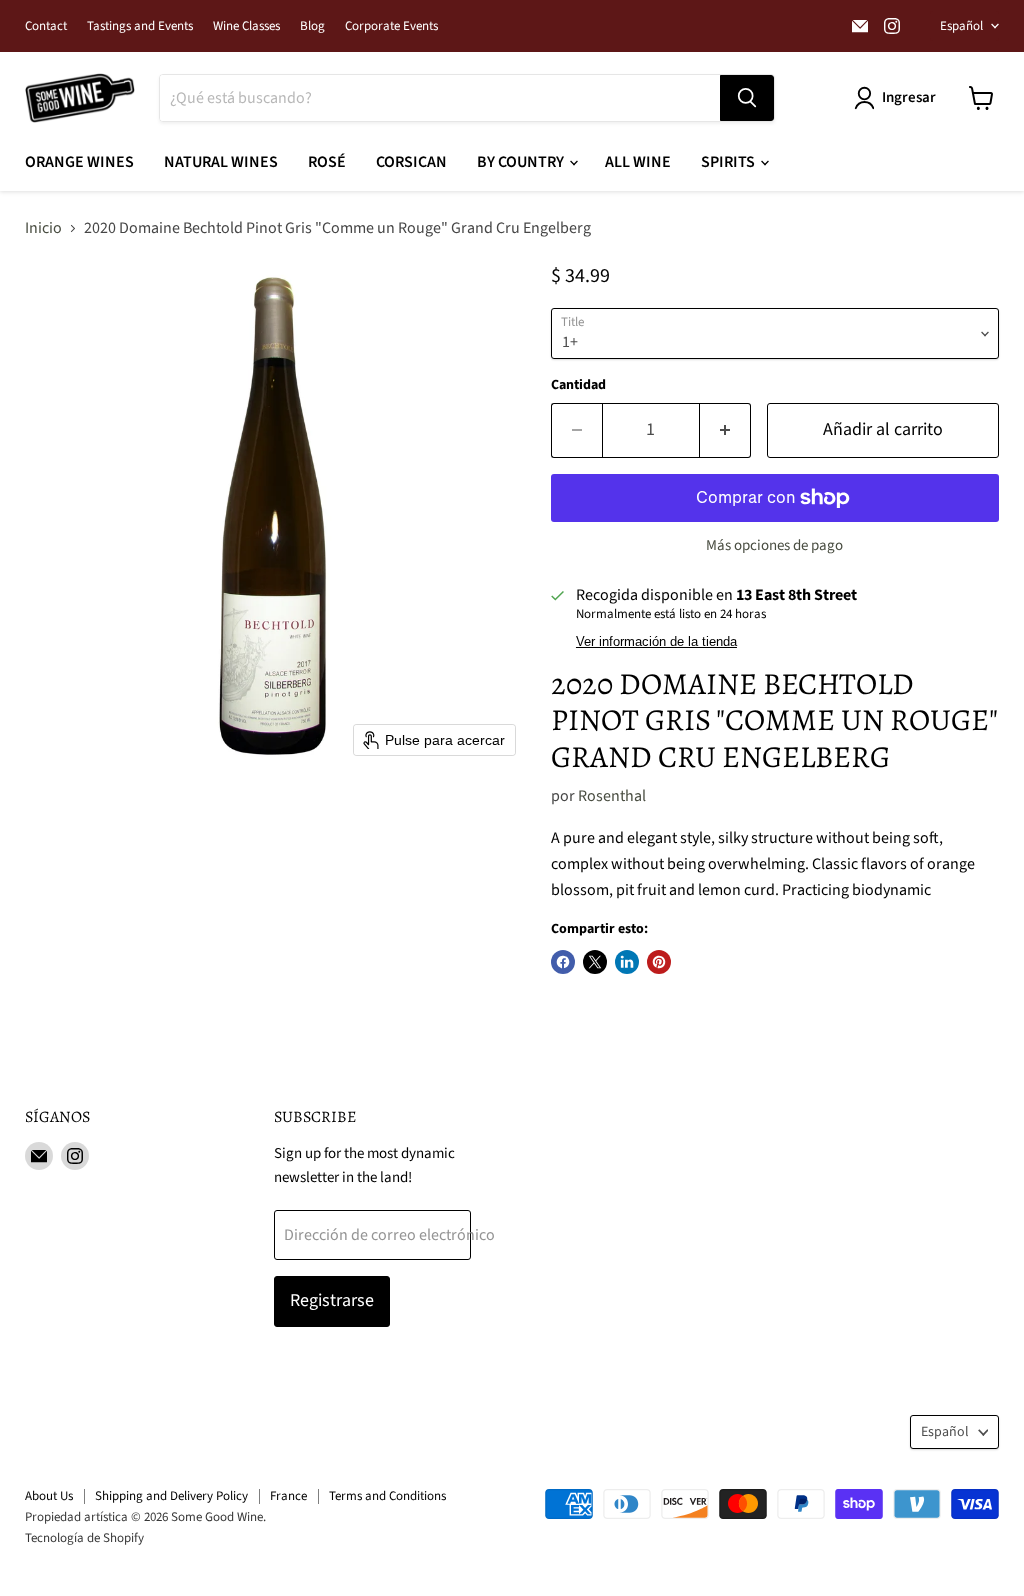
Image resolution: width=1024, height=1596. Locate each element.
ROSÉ (327, 162)
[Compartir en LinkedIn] (627, 962)
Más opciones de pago (774, 545)
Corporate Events (391, 26)
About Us (49, 1496)
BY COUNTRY (522, 162)
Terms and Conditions (387, 1496)
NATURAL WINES (221, 162)
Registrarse (332, 1300)
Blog (312, 26)
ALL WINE (638, 162)
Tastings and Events (140, 26)
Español (961, 26)
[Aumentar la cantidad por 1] (725, 430)
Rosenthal (612, 796)
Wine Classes (246, 26)
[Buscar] (747, 98)
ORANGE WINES (79, 162)
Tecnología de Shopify (84, 1538)
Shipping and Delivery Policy (171, 1496)
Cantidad (578, 385)
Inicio (43, 228)
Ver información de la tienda (656, 642)
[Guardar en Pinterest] (659, 962)
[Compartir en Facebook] (563, 962)
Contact (46, 26)
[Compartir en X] (595, 962)
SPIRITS (729, 162)
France (288, 1496)
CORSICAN (411, 162)
